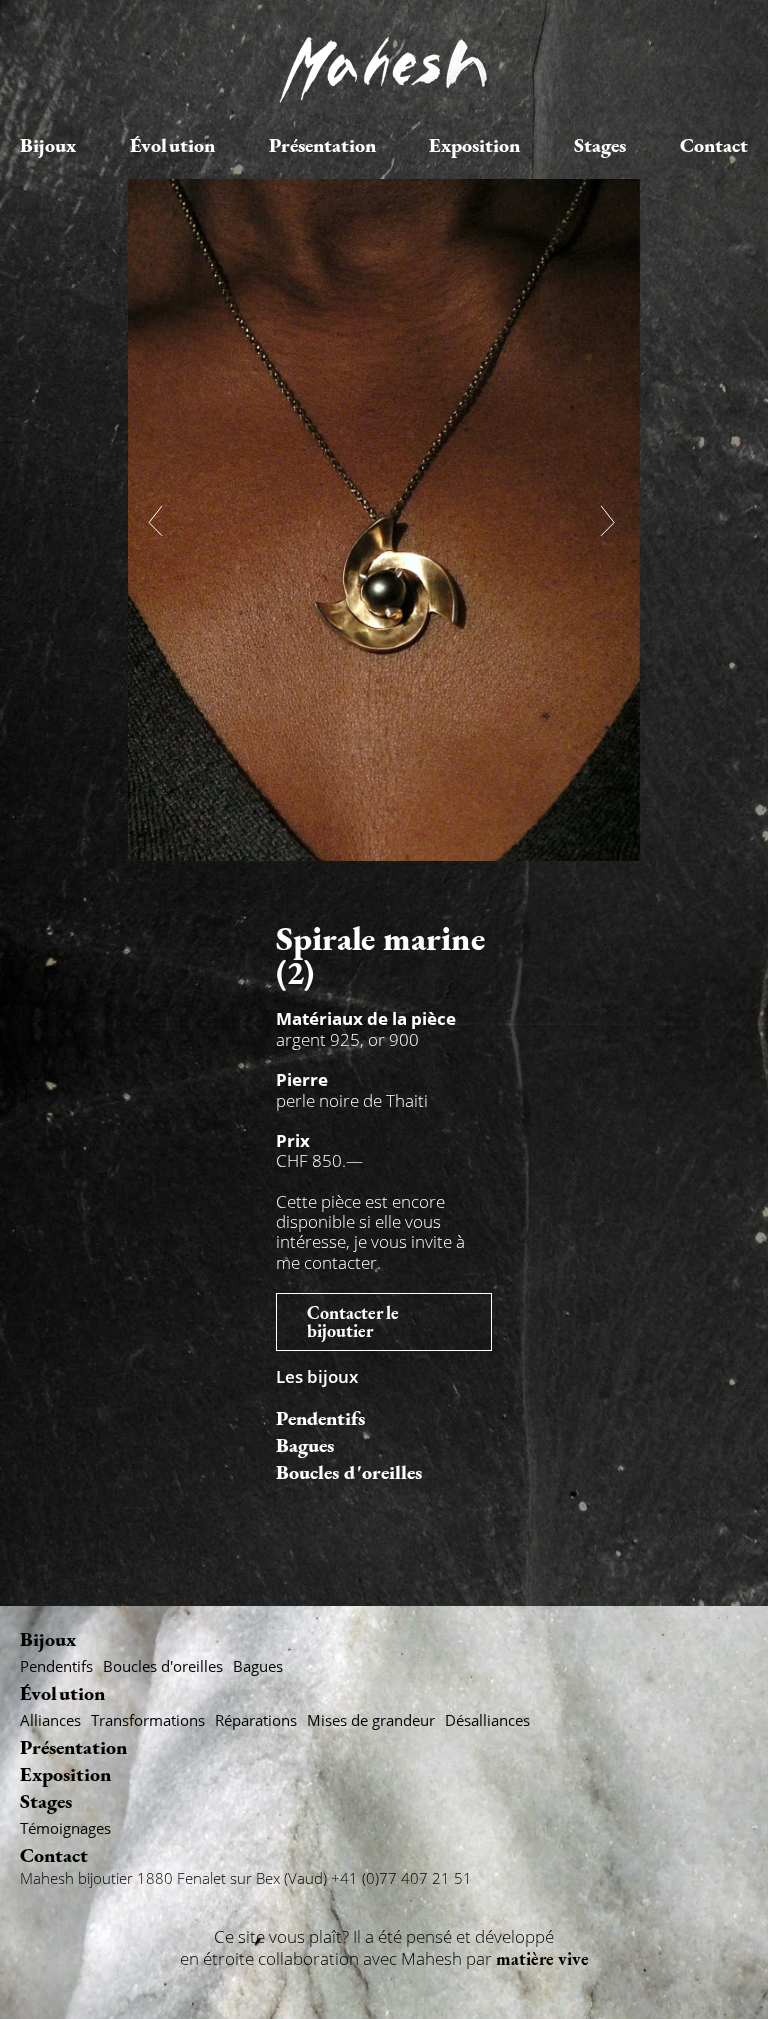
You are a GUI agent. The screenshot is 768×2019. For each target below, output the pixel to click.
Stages (600, 145)
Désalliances (487, 1720)
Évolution (172, 145)
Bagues (305, 1445)
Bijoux (48, 145)
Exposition (474, 145)
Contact (714, 145)
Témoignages (65, 1828)
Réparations (256, 1720)
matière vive (542, 1958)
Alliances (50, 1720)
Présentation (322, 145)
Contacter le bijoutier (353, 1321)
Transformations (148, 1720)
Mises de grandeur (371, 1720)
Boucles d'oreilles (349, 1472)
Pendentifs (320, 1418)
